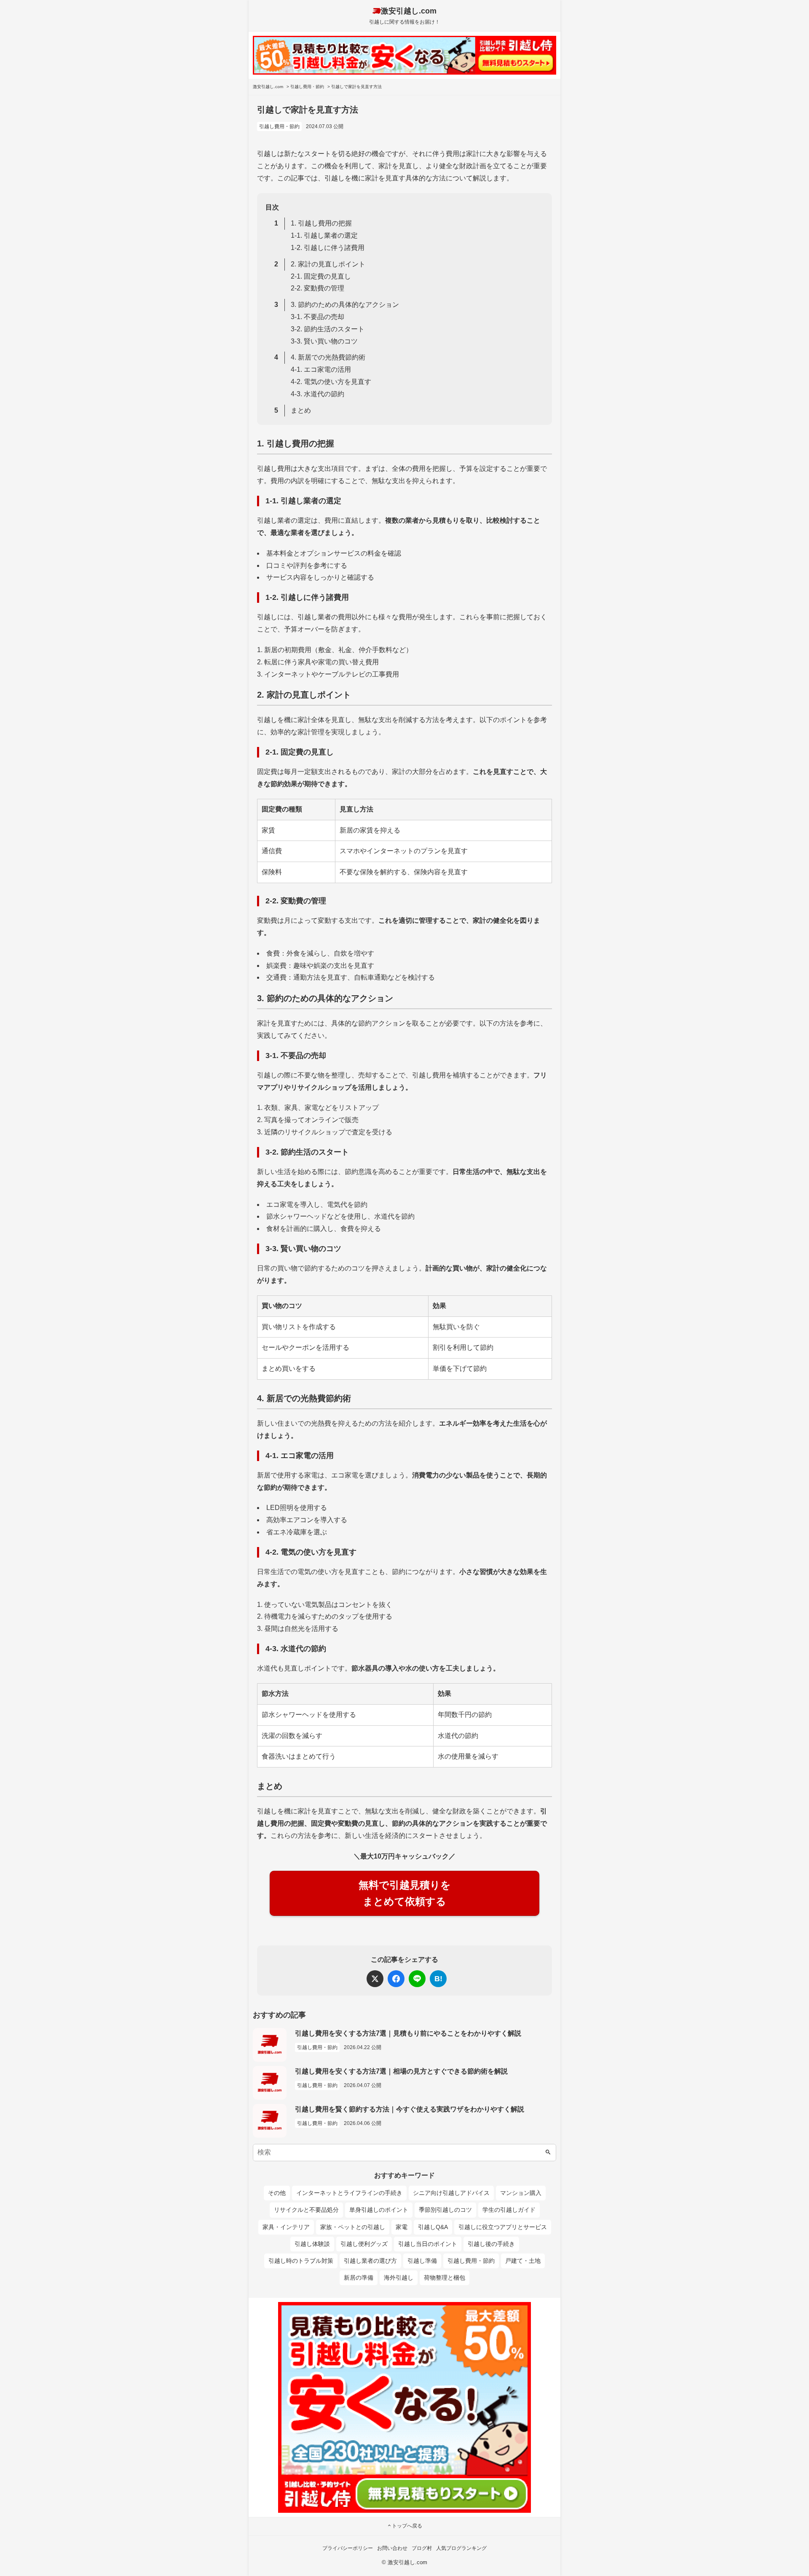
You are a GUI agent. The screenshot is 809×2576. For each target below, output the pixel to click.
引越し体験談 (312, 2244)
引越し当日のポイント (428, 2244)
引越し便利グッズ (364, 2244)
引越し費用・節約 (279, 126)
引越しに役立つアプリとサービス (503, 2227)
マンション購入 (521, 2193)
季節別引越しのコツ (445, 2210)
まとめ (301, 410)
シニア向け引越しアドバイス (451, 2193)
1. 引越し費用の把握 (321, 223)
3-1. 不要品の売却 (317, 317)
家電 (402, 2227)
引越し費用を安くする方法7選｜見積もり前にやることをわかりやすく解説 (408, 2033)
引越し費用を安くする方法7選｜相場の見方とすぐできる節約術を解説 (401, 2071)
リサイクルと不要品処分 (306, 2210)
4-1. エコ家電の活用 (321, 369)
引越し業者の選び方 (370, 2261)
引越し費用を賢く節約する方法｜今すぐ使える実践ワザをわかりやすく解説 (410, 2109)
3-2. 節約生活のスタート (328, 329)
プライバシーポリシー (348, 2548)
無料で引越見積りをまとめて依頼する (405, 1893)
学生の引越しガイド (509, 2210)
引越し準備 (422, 2261)
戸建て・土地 (523, 2261)
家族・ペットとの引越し (353, 2227)
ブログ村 (422, 2548)
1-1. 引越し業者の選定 (324, 235)
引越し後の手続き (491, 2244)
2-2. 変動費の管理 (317, 288)
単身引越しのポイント (379, 2210)
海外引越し (399, 2278)
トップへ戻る (407, 2526)
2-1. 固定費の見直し (321, 276)
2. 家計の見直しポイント (328, 264)
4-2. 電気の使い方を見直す (331, 382)
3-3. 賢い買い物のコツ (324, 341)
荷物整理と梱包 (445, 2278)
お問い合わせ (392, 2548)
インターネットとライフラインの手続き (349, 2193)
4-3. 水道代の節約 (317, 394)
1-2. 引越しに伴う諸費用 (328, 248)
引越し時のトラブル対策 (301, 2261)
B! (438, 1979)
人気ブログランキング (461, 2548)
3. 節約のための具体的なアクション (345, 305)
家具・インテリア (286, 2227)
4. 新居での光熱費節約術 (328, 357)
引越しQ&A (433, 2227)
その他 (277, 2193)
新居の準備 (359, 2278)
